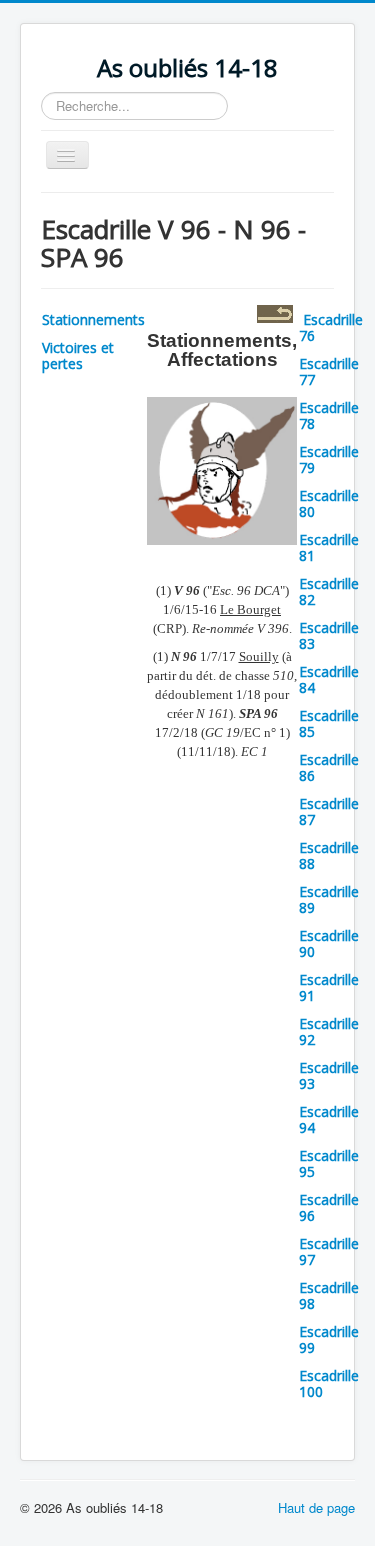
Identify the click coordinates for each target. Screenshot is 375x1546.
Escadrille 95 (329, 1163)
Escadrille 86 (329, 767)
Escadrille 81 (329, 547)
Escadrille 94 (329, 1119)
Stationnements (93, 319)
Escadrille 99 (329, 1339)
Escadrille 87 (329, 811)
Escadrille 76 (331, 327)
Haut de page (316, 1507)
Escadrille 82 (329, 591)
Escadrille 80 (329, 503)
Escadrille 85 (329, 723)
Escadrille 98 (329, 1295)
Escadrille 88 (329, 855)
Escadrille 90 (329, 943)
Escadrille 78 (329, 415)
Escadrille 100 (329, 1383)
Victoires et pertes (78, 355)
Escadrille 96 (329, 1207)
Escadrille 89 (329, 899)
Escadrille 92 (329, 1031)
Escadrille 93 (329, 1075)
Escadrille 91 (329, 987)
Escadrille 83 (329, 635)
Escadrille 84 (329, 679)
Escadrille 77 (329, 371)
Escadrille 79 (329, 459)
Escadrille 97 (329, 1251)
